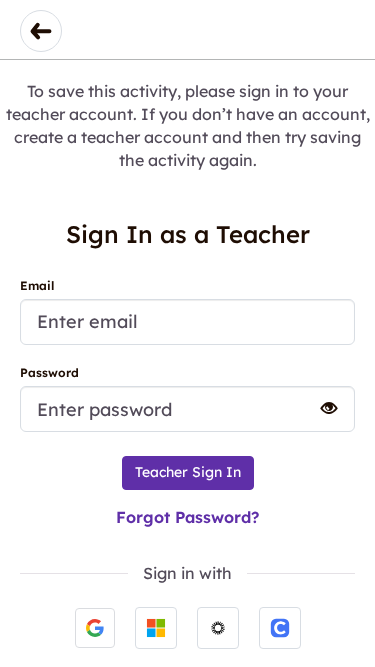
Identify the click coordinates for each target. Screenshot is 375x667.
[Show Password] (320, 408)
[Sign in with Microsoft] (156, 628)
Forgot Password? (187, 517)
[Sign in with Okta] (218, 628)
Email (37, 285)
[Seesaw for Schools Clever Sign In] (280, 628)
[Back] (41, 31)
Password (49, 372)
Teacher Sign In (188, 472)
